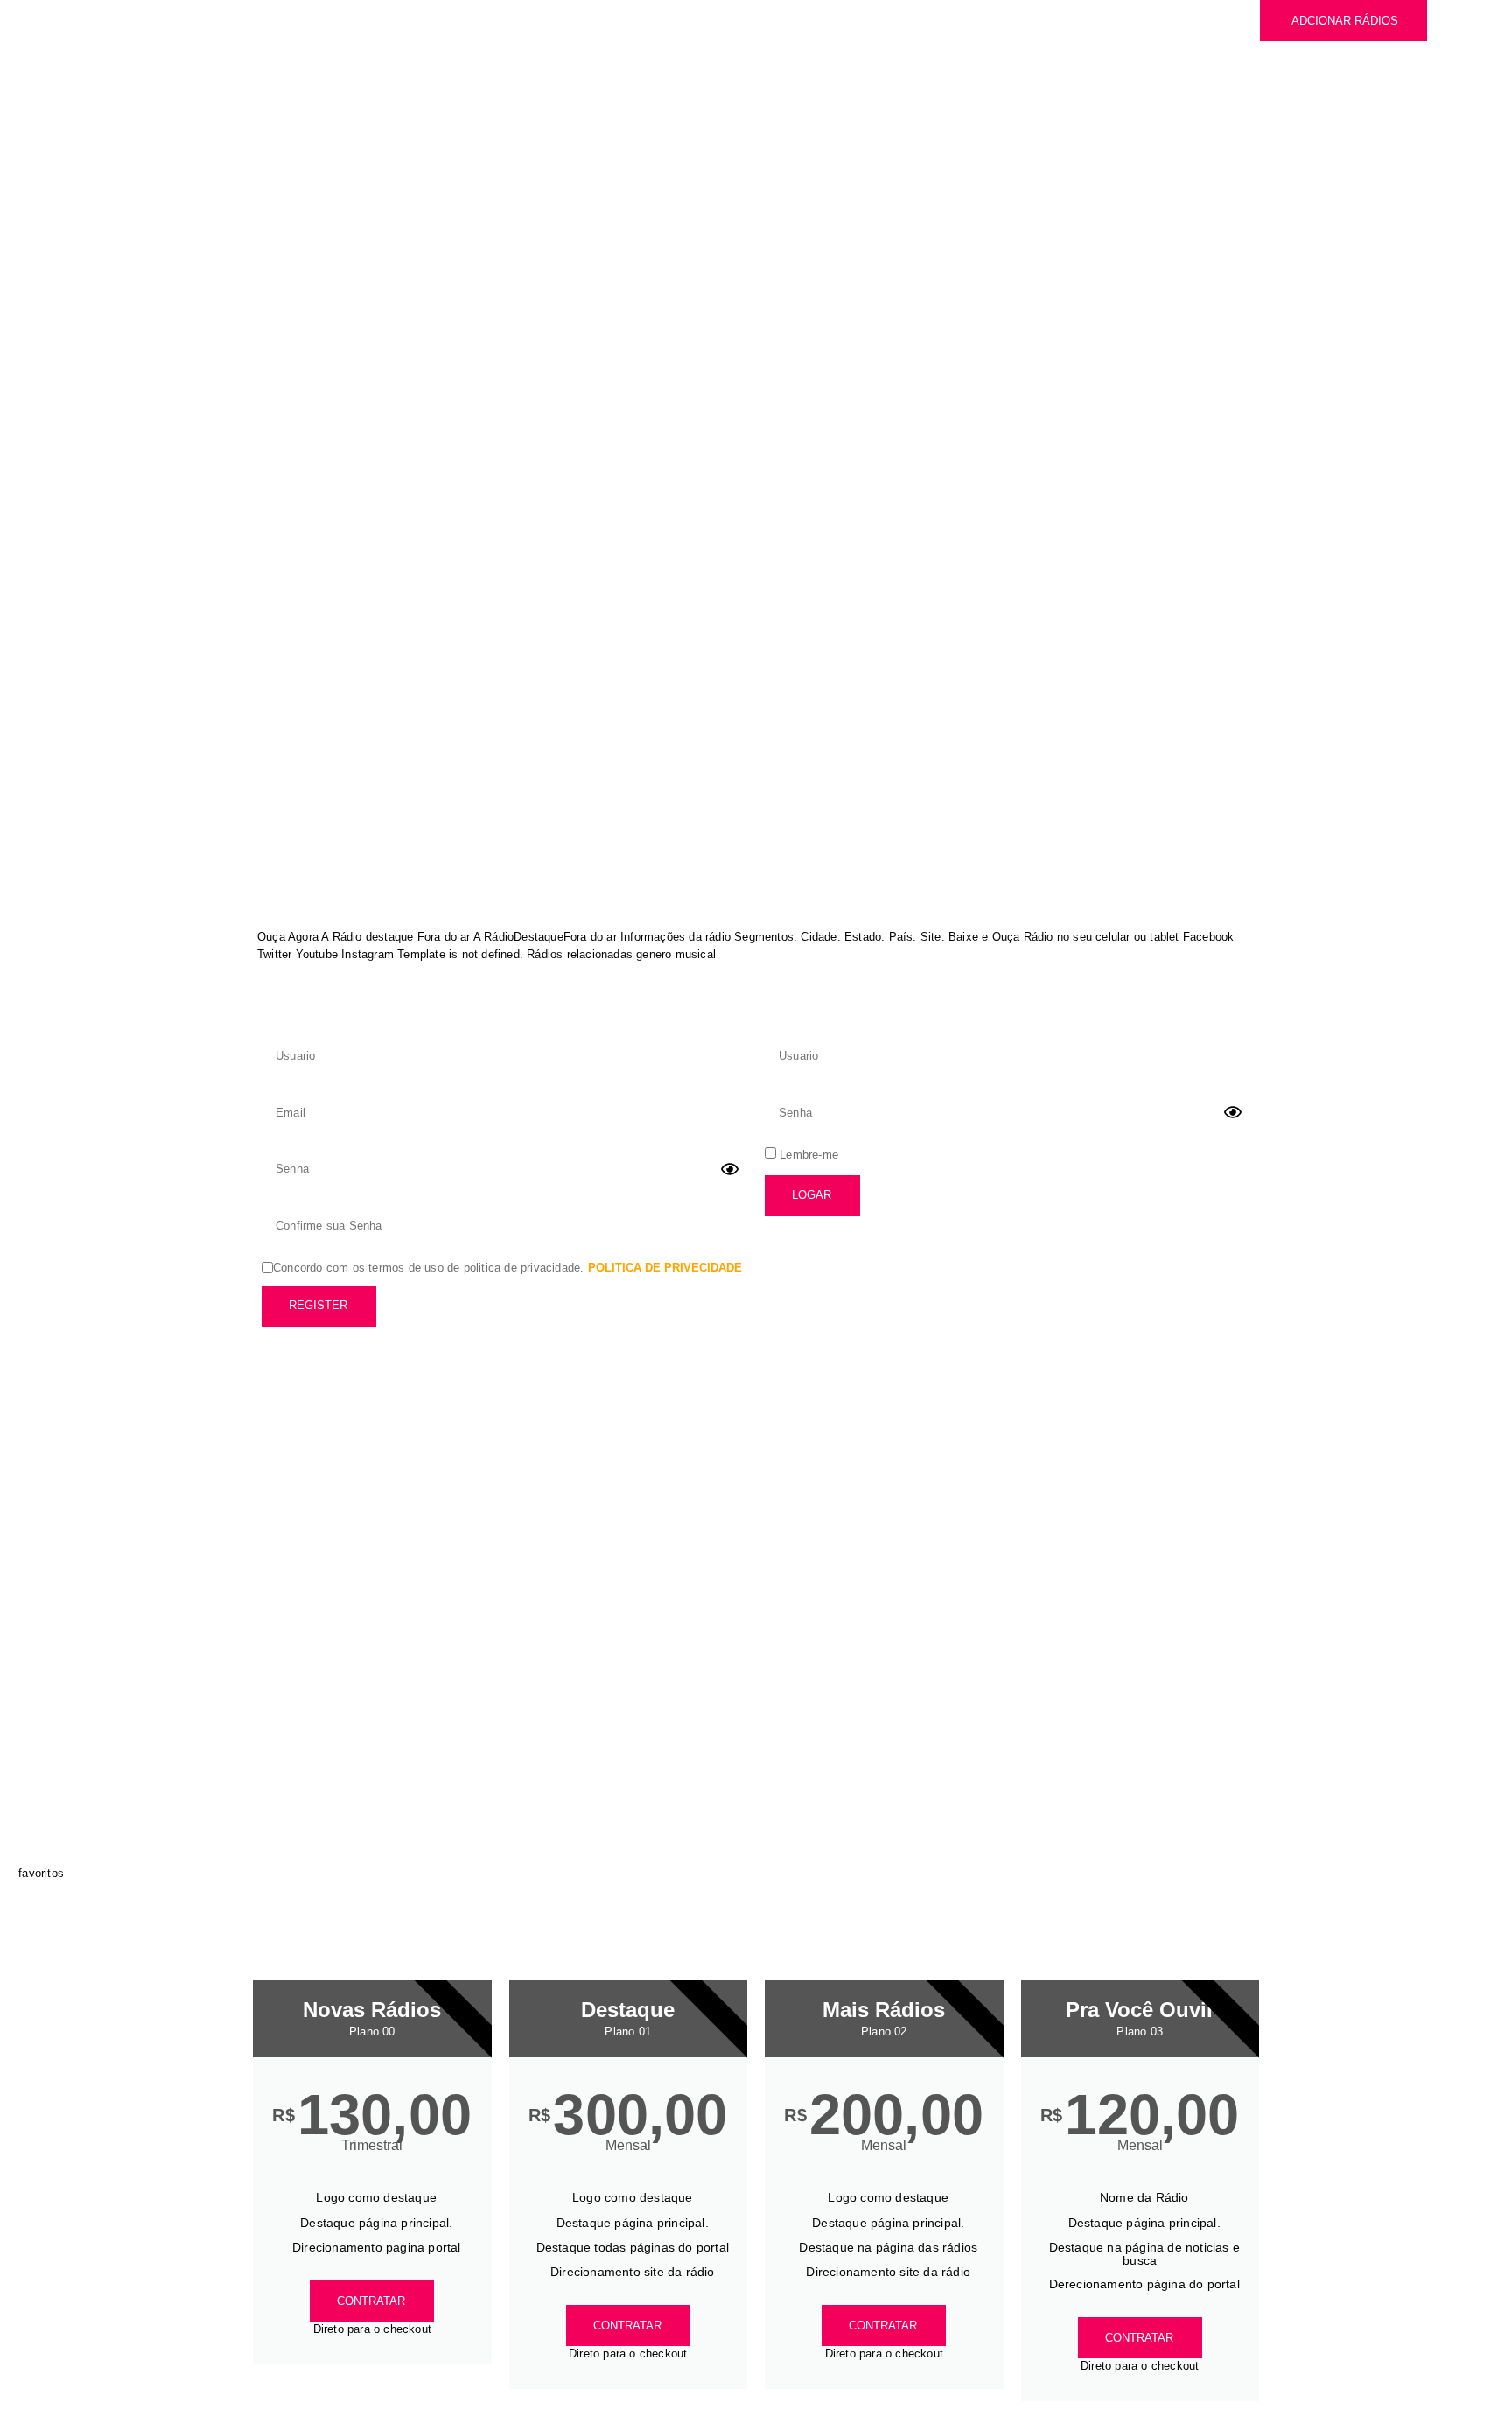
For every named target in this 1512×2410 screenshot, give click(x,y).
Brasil (689, 18)
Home (539, 18)
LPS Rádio (288, 465)
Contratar (371, 2301)
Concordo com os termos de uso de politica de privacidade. (507, 1268)
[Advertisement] (756, 299)
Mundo (612, 18)
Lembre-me (807, 1155)
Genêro (546, 55)
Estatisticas (646, 55)
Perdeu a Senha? (819, 1247)
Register (318, 1305)
